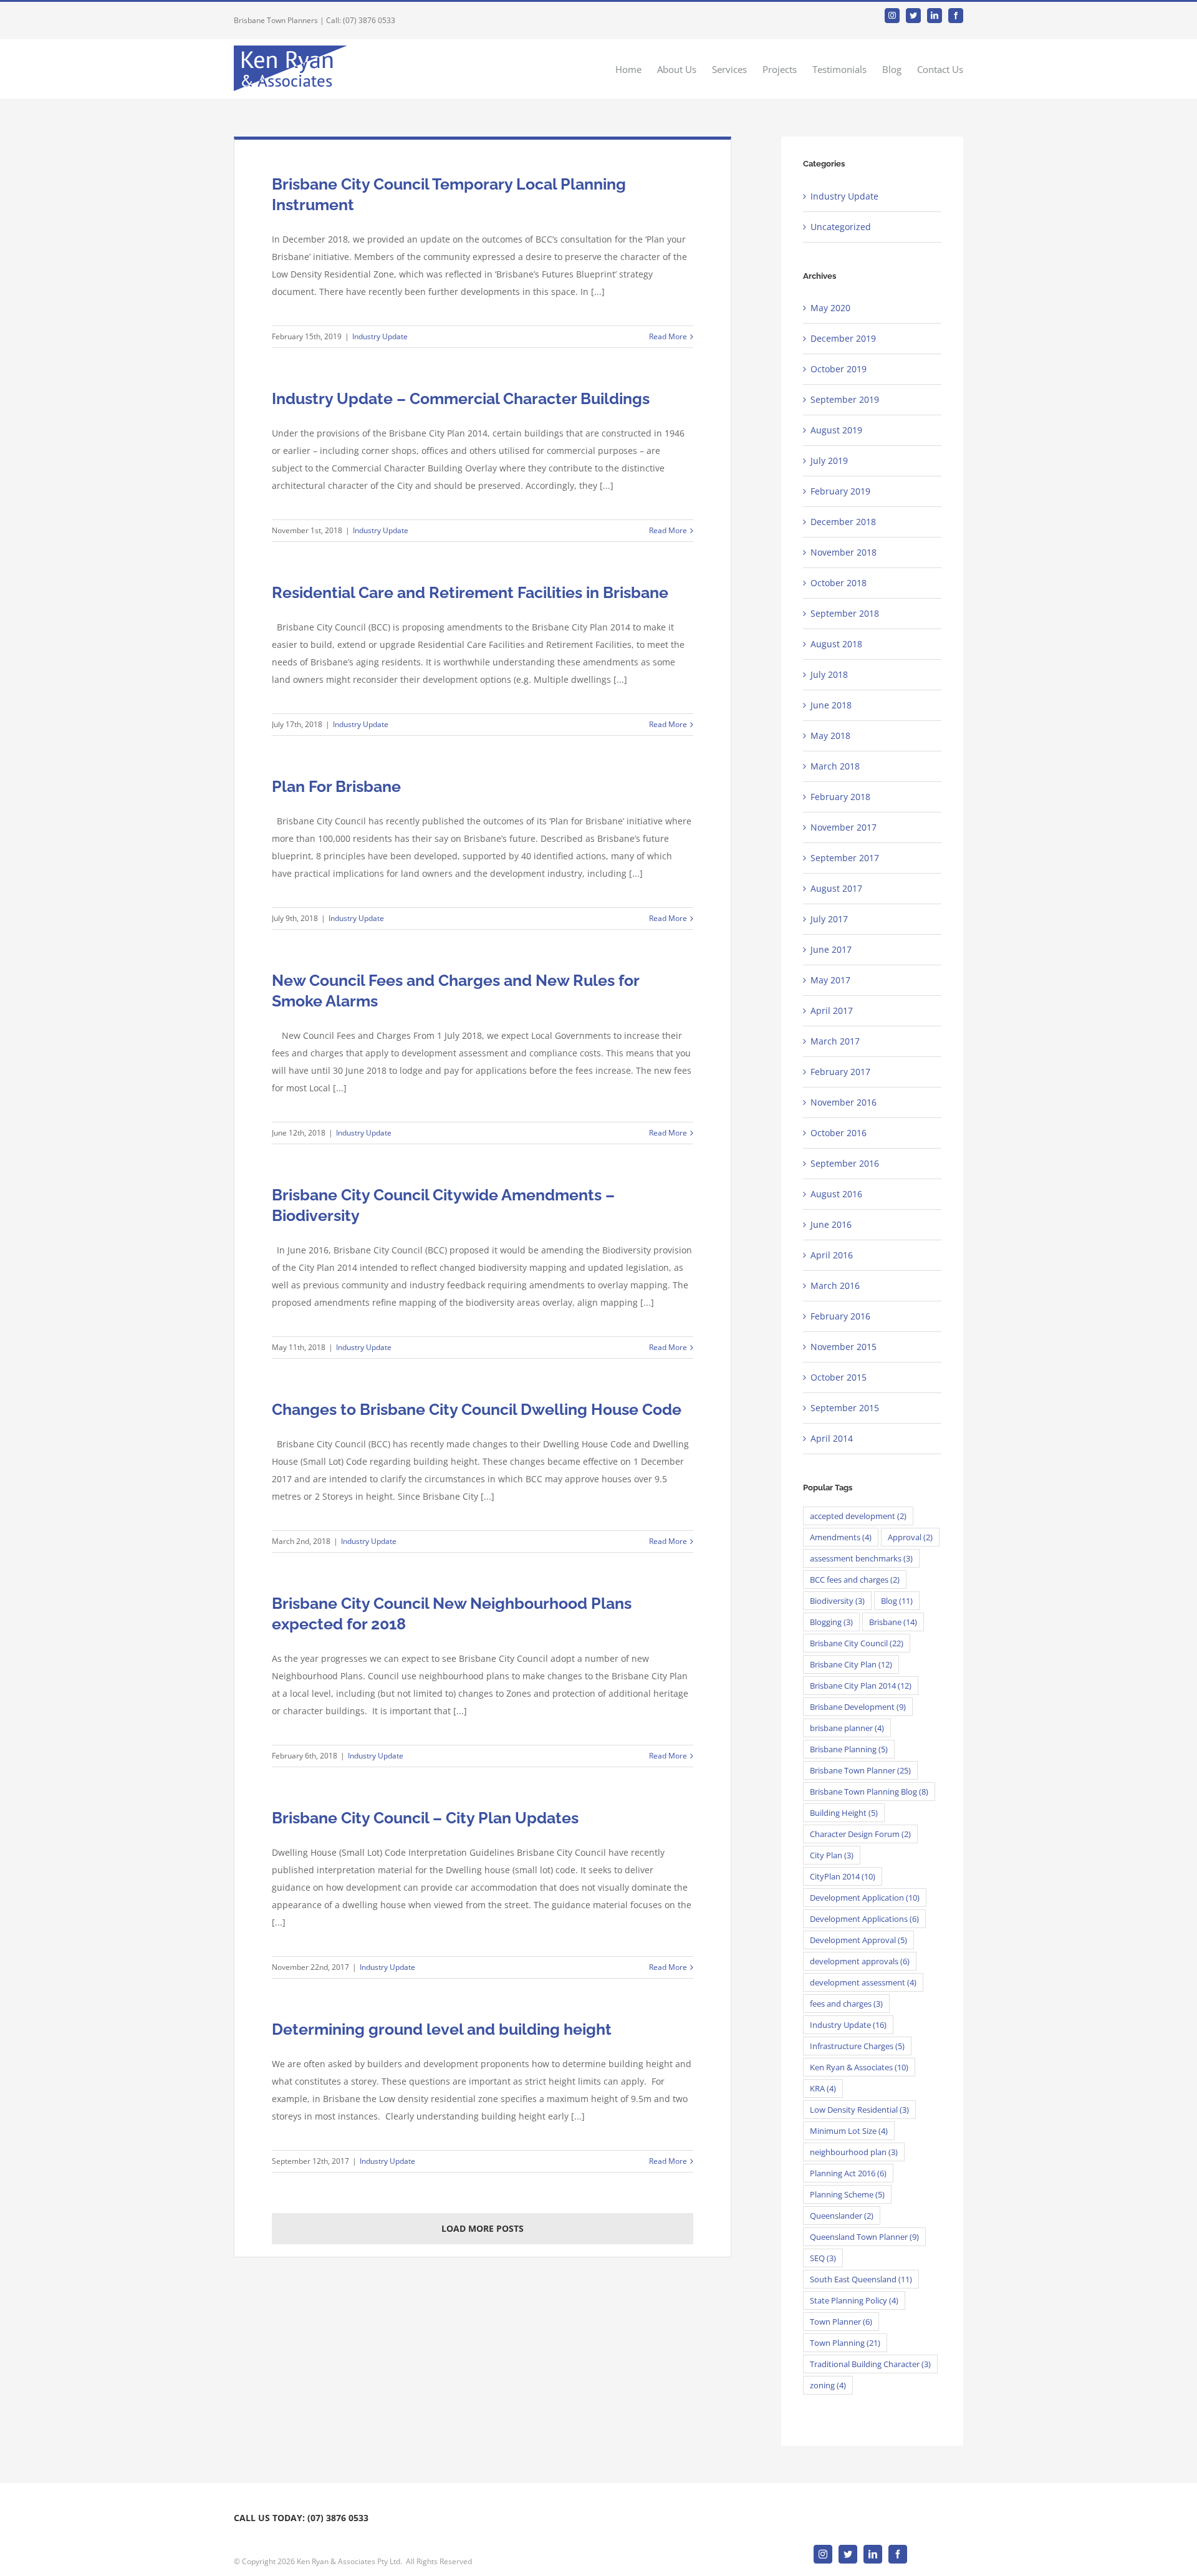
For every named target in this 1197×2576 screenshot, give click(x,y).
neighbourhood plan (854, 2152)
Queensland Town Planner (864, 2237)
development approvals (860, 1961)
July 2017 (829, 919)
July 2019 (829, 461)
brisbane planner (847, 1728)
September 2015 (845, 1408)
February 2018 (840, 797)
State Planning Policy (854, 2300)
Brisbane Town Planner (860, 1770)
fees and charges (846, 2004)
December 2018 (843, 522)
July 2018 (829, 674)
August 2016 (836, 1194)
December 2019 (843, 338)
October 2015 (839, 1377)
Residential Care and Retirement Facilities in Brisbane (470, 592)
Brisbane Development (858, 1707)
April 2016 (832, 1255)
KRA (823, 2088)
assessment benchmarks (861, 1558)
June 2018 (831, 705)
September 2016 (845, 1163)
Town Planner (841, 2322)
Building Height (844, 1813)
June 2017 (831, 949)
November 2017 (844, 827)
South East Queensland (861, 2279)
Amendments (841, 1537)
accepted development (858, 1516)
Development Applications (864, 1919)
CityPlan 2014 (843, 1876)
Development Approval (858, 1940)
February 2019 (840, 491)
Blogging (831, 1622)
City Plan (832, 1855)
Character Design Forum (860, 1834)
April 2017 (832, 1011)
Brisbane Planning (849, 1749)
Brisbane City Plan (851, 1664)
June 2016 (831, 1224)
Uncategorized (841, 227)
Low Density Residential (859, 2110)
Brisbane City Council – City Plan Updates (425, 1818)
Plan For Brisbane (336, 786)
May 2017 (830, 980)
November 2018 (844, 552)
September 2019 (845, 399)
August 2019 (836, 430)
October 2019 (839, 369)
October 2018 (839, 583)
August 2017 (836, 888)
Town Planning (845, 2343)
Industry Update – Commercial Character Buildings (461, 398)
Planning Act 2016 (848, 2173)
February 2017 (840, 1072)
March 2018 (835, 766)
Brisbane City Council (857, 1643)
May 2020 (830, 308)
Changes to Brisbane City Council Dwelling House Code (477, 1409)
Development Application (865, 1898)
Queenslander (842, 2216)
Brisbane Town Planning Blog (869, 1792)
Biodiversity (837, 1601)
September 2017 (845, 858)
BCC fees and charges (855, 1580)
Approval (910, 1537)
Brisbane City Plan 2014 (861, 1686)
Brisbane (893, 1622)
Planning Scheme (847, 2194)
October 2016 (839, 1133)
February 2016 (840, 1316)
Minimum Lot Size (849, 2131)
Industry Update (380, 336)
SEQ (823, 2258)
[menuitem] (636, 69)
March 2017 (835, 1041)
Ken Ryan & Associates (859, 2067)
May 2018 (830, 736)
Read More (668, 336)
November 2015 (844, 1347)
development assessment (863, 1982)
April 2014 (832, 1438)
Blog (897, 1601)
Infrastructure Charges (857, 2046)
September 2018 (845, 613)
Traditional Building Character (870, 2364)
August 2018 (836, 644)
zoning (828, 2385)
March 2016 (835, 1286)
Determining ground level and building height (442, 2029)
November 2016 (844, 1102)
